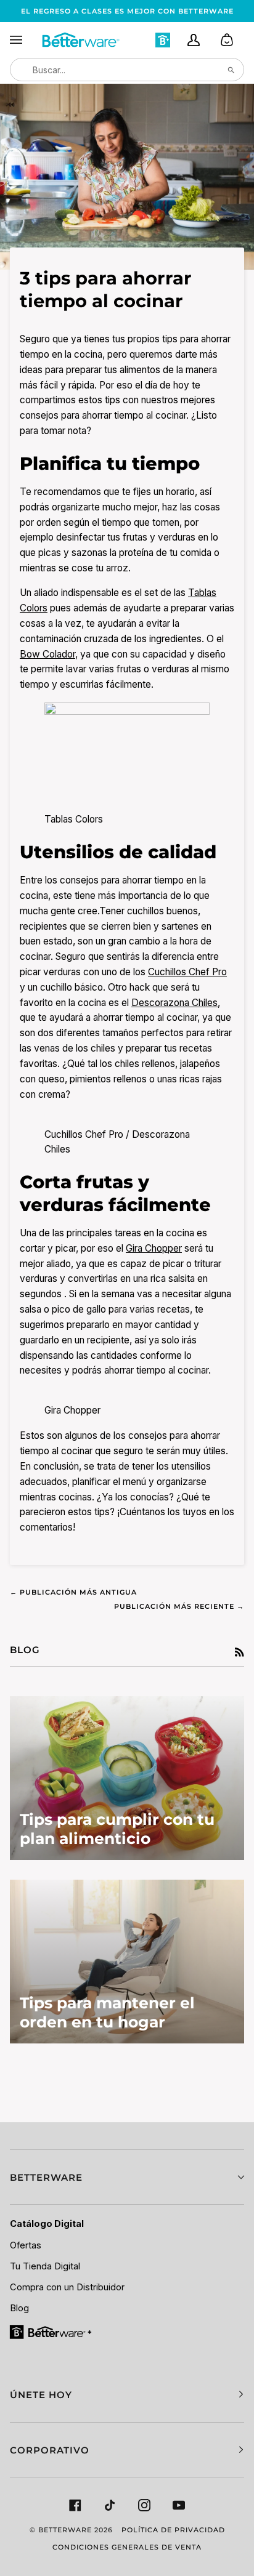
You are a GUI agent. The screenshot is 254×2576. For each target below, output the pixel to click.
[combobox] (127, 70)
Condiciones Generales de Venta (127, 2547)
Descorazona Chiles (174, 1003)
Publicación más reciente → (179, 1606)
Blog (19, 2308)
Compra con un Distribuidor (67, 2287)
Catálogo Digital (47, 2224)
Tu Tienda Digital (45, 2266)
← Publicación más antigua (73, 1592)
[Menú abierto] (25, 40)
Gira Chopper (154, 1248)
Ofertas (26, 2245)
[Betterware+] (51, 2331)
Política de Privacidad (173, 2530)
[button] (127, 2177)
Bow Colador (47, 654)
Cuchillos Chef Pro (187, 972)
